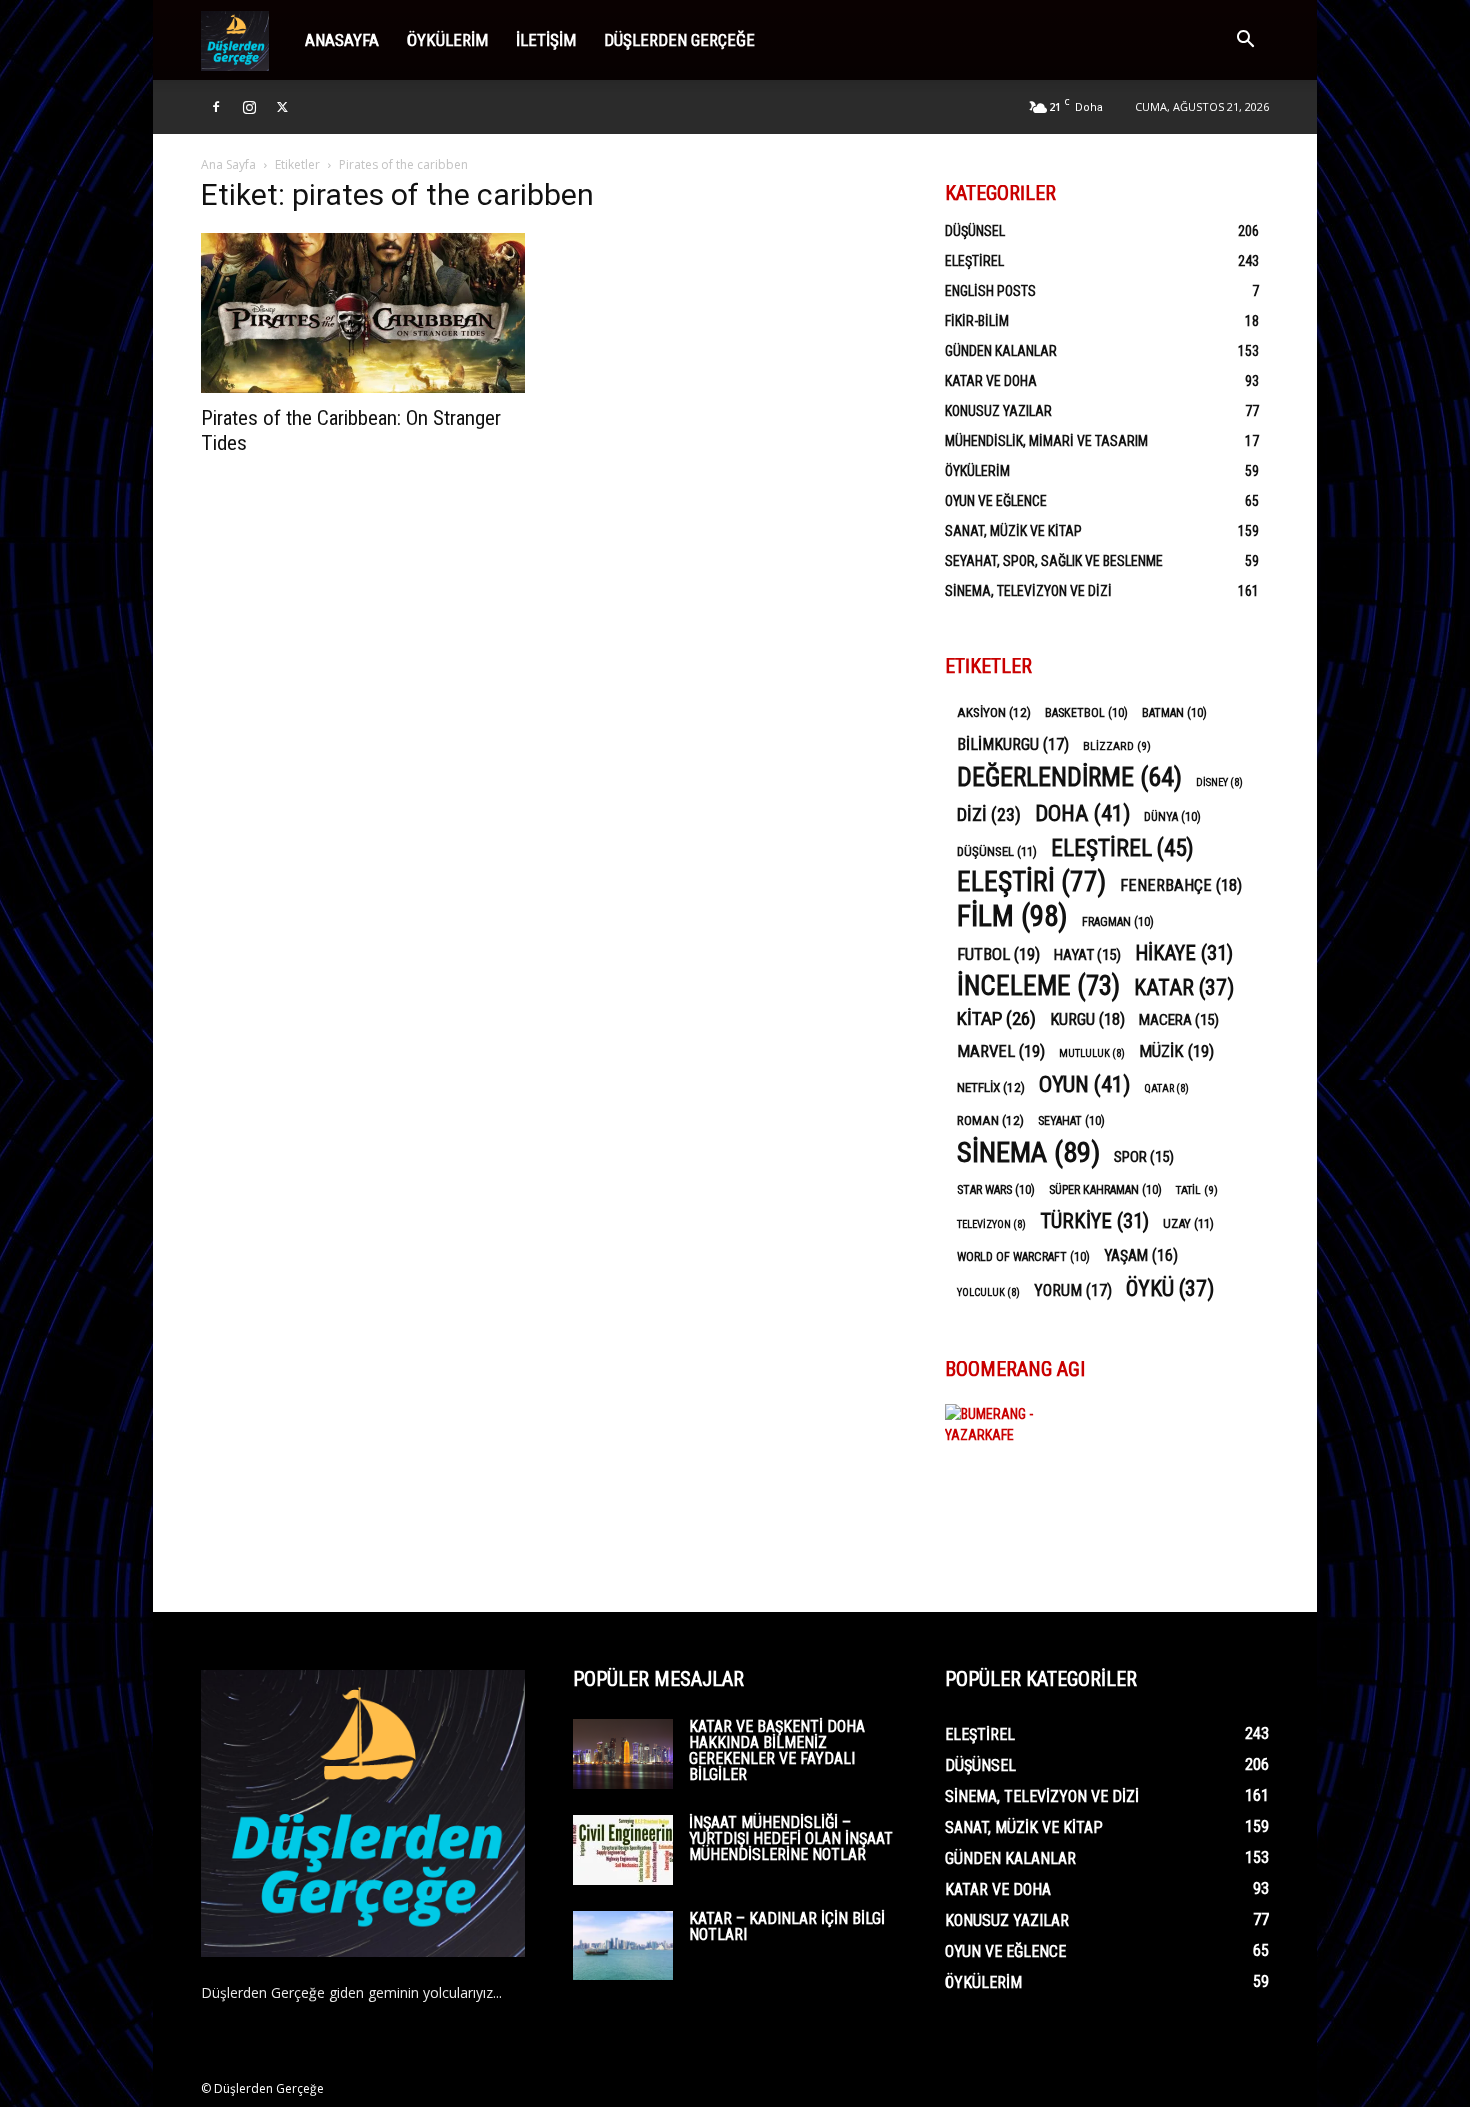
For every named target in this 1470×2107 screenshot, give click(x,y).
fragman (1118, 922)
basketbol (1086, 713)
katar (1184, 987)
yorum (1073, 1290)
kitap (996, 1018)
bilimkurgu (1013, 744)
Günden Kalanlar (1001, 351)
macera (1179, 1020)
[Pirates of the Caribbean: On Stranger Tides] (363, 313)
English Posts (990, 291)
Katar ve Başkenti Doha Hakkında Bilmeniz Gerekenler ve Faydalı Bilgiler (777, 1750)
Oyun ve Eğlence (996, 501)
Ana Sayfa (228, 164)
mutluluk (1092, 1053)
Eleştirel (974, 261)
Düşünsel (975, 231)
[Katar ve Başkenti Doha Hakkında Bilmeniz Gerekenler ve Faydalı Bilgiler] (623, 1754)
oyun (1084, 1084)
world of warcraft (1023, 1257)
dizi (989, 814)
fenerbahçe (1181, 885)
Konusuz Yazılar (998, 411)
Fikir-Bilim (977, 321)
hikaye (1184, 953)
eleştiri (1031, 882)
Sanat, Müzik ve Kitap (1013, 531)
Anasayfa (342, 40)
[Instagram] (249, 107)
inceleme (1038, 986)
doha (1082, 813)
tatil (1197, 1190)
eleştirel (1122, 848)
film (1012, 916)
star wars (996, 1190)
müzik (1176, 1051)
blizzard (1117, 746)
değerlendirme (1069, 777)
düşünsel (997, 851)
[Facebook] (216, 107)
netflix (991, 1087)
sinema (1028, 1152)
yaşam (1141, 1255)
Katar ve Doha (991, 381)
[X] (282, 107)
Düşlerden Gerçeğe (679, 40)
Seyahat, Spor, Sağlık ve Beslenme (1054, 561)
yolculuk (988, 1292)
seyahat (1071, 1121)
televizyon (991, 1224)
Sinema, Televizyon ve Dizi (1028, 591)
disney (1219, 782)
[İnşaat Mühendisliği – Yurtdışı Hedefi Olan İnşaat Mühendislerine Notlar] (623, 1850)
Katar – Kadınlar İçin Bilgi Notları (787, 1926)
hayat (1087, 955)
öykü (1170, 1288)
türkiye (1094, 1221)
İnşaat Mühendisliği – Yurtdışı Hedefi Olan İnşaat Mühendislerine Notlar (791, 1838)
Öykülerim (447, 40)
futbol (998, 954)
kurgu (1087, 1019)
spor (1144, 1157)
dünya (1172, 817)
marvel (1001, 1051)
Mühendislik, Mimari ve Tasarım (1046, 441)
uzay (1188, 1223)
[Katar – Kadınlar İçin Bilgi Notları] (623, 1945)
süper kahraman (1105, 1190)
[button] (1245, 41)
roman (990, 1120)
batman (1174, 713)
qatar (1166, 1088)
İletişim (546, 40)
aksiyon (994, 712)
